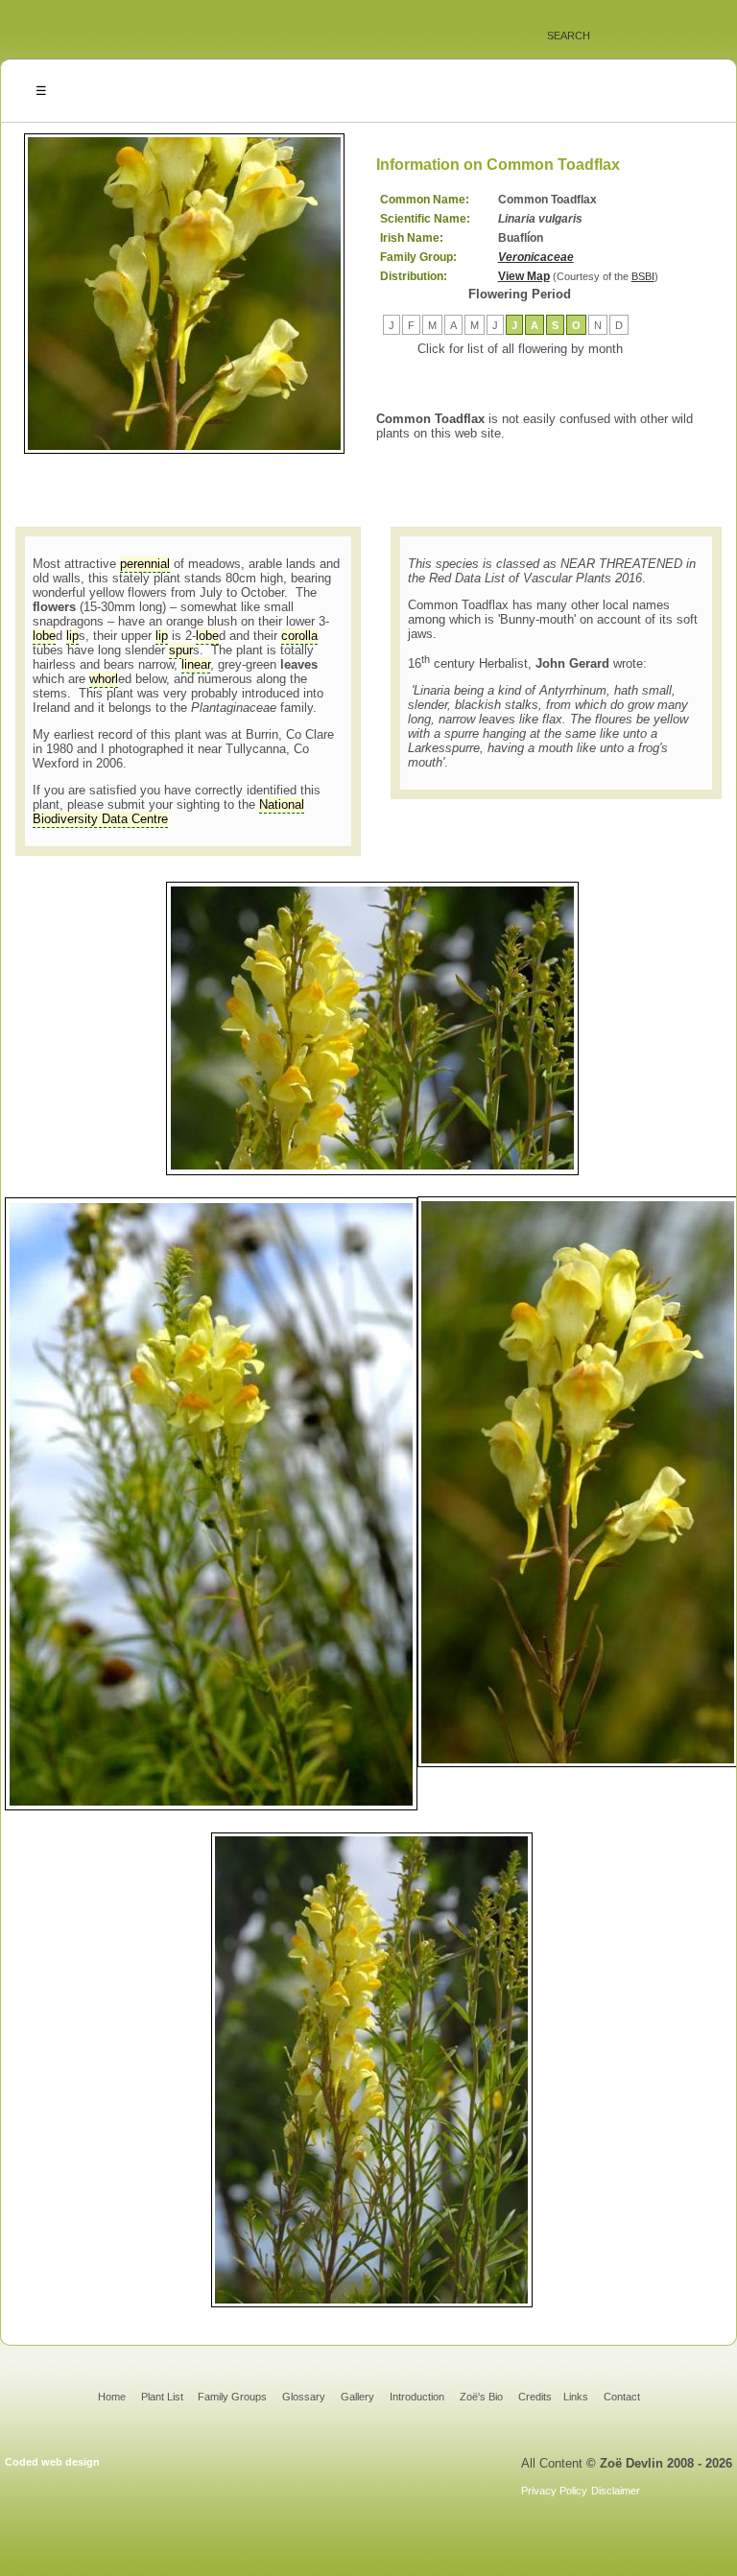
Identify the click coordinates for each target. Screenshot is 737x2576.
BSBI (643, 276)
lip (72, 636)
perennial (145, 564)
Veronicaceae (536, 257)
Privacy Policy (554, 2491)
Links (576, 2397)
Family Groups (232, 2397)
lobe (44, 636)
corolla (299, 636)
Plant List (164, 2397)
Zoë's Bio (481, 2397)
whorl (104, 679)
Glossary (304, 2397)
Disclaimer (616, 2491)
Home (112, 2397)
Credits (535, 2397)
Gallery (357, 2397)
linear (196, 664)
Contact (622, 2397)
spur (181, 650)
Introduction (417, 2397)
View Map (524, 276)
